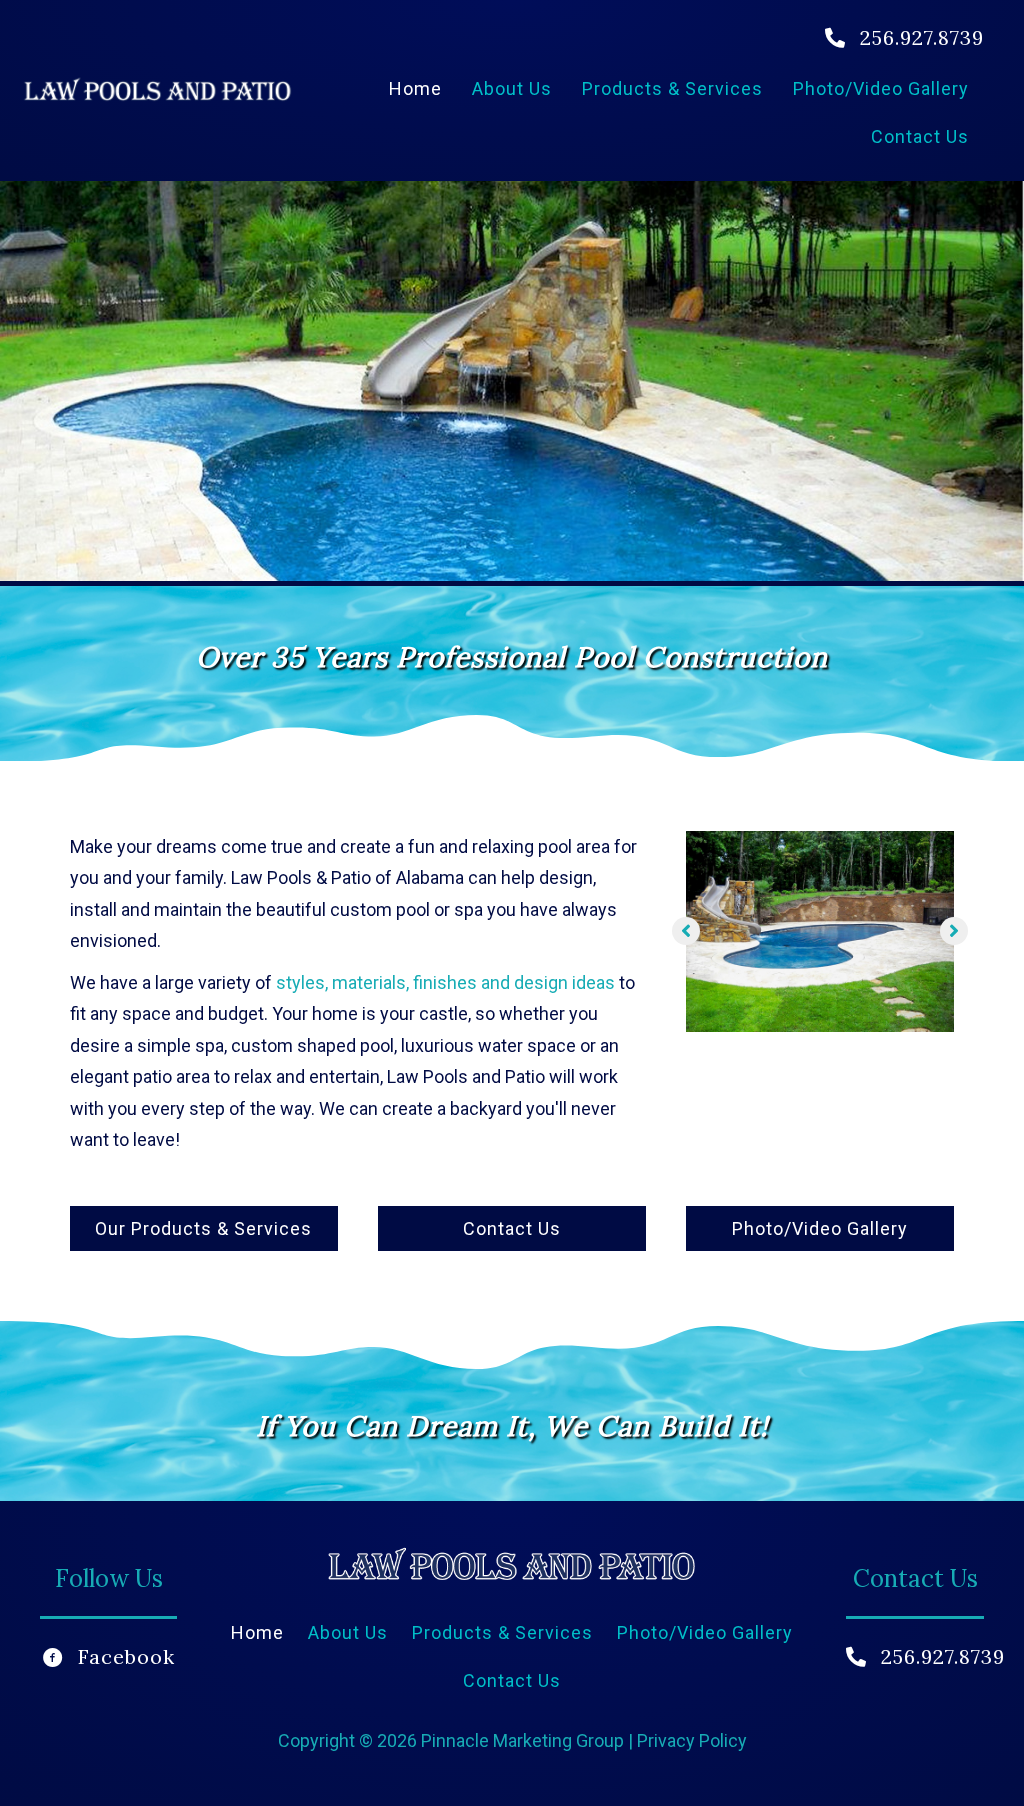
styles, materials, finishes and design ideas (445, 982)
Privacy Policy (692, 1740)
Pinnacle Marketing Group (524, 1740)
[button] (686, 931)
